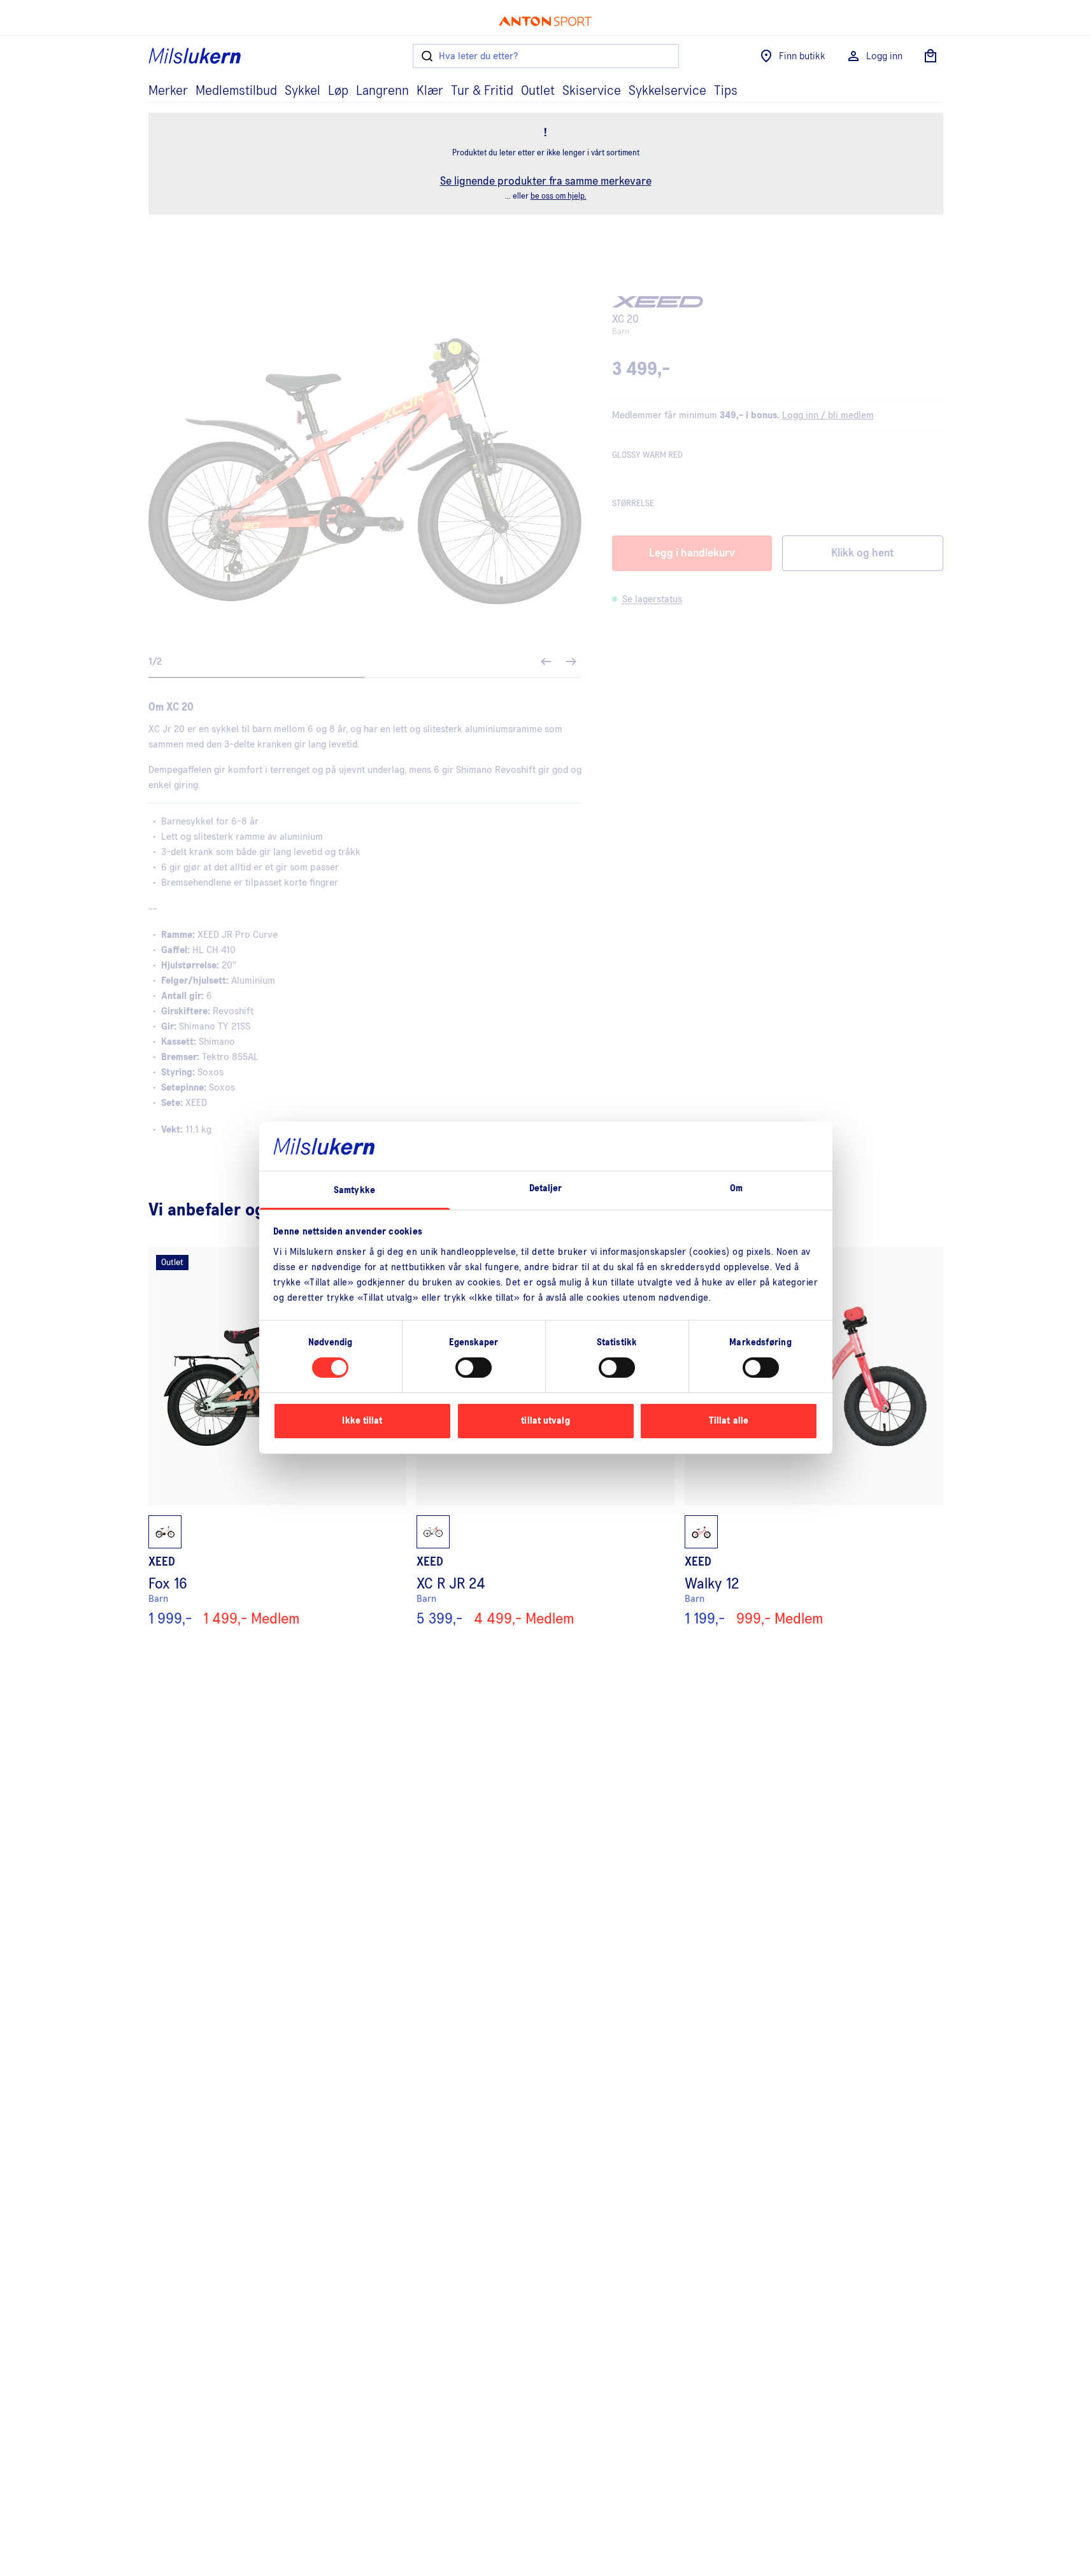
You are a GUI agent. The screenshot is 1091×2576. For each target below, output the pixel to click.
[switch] (474, 1368)
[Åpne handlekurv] (931, 56)
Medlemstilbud (236, 91)
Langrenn (382, 91)
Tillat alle (729, 1421)
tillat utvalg (545, 1421)
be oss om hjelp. (559, 196)
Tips (726, 91)
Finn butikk (802, 56)
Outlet (538, 91)
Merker (168, 91)
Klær (430, 91)
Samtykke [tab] (354, 1190)
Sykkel (303, 91)
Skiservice (592, 91)
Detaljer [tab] (546, 1188)
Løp (338, 91)
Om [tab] (736, 1188)
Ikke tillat (362, 1421)
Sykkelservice (667, 91)
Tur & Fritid (482, 91)
